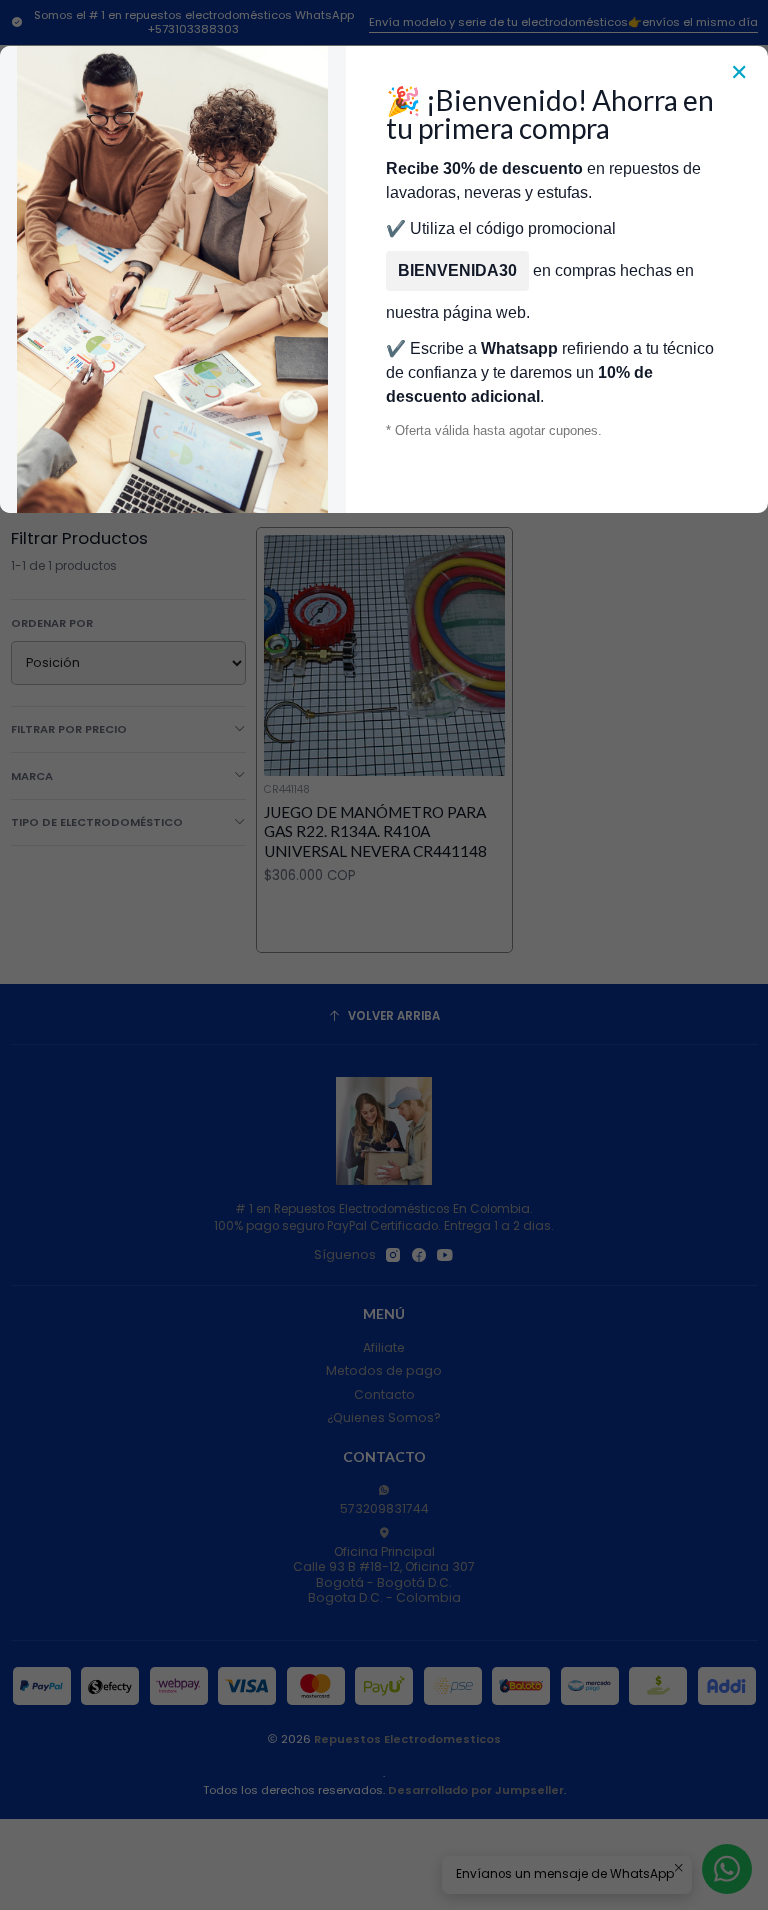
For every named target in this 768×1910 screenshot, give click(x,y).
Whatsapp (519, 348)
